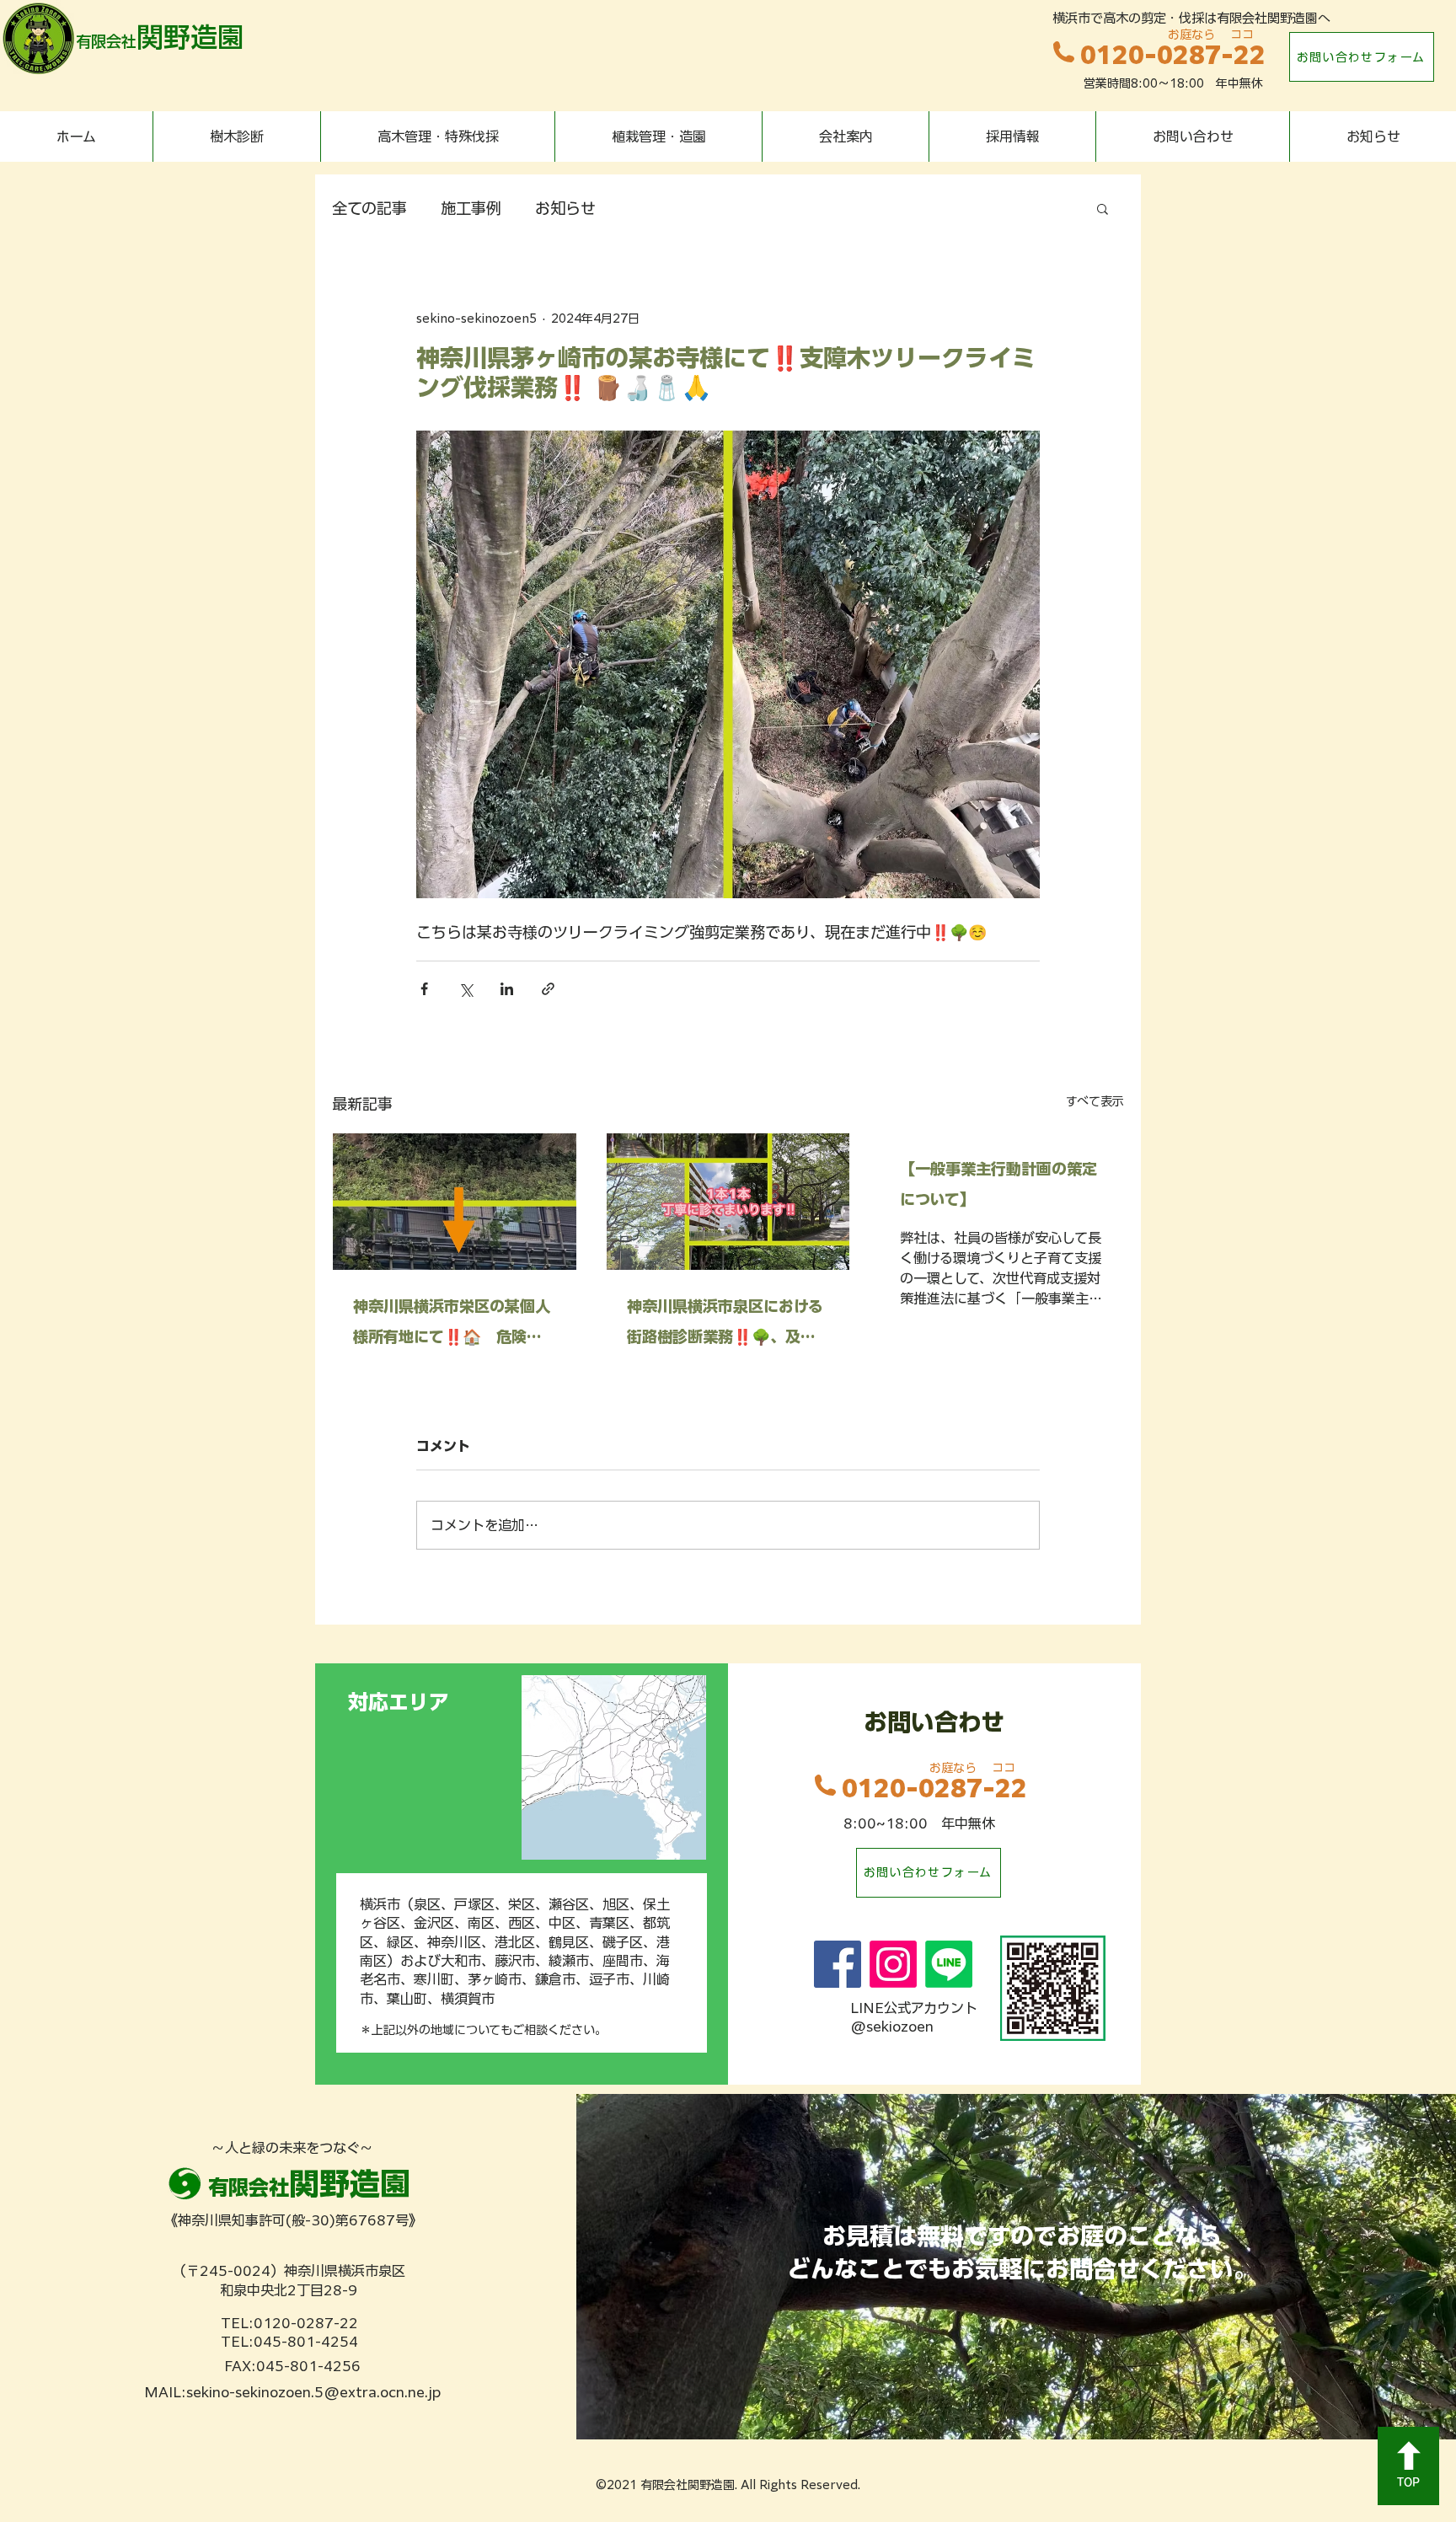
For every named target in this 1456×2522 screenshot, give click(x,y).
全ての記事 (369, 208)
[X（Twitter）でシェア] (466, 989)
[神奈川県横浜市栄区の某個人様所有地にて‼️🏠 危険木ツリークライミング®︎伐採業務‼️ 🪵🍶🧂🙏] (455, 1202)
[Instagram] (893, 1964)
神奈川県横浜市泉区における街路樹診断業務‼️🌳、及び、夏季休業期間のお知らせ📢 (725, 1325)
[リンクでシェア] (548, 989)
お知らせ (565, 208)
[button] (1103, 208)
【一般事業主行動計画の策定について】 (998, 1184)
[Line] (949, 1964)
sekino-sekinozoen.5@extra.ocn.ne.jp (313, 2392)
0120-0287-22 (1173, 55)
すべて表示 (1095, 1101)
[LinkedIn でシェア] (507, 989)
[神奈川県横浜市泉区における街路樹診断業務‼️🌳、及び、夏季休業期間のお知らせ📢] (728, 1202)
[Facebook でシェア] (424, 989)
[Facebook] (838, 1964)
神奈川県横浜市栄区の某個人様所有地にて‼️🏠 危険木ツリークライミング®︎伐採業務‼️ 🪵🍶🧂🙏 (452, 1325)
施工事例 (471, 208)
